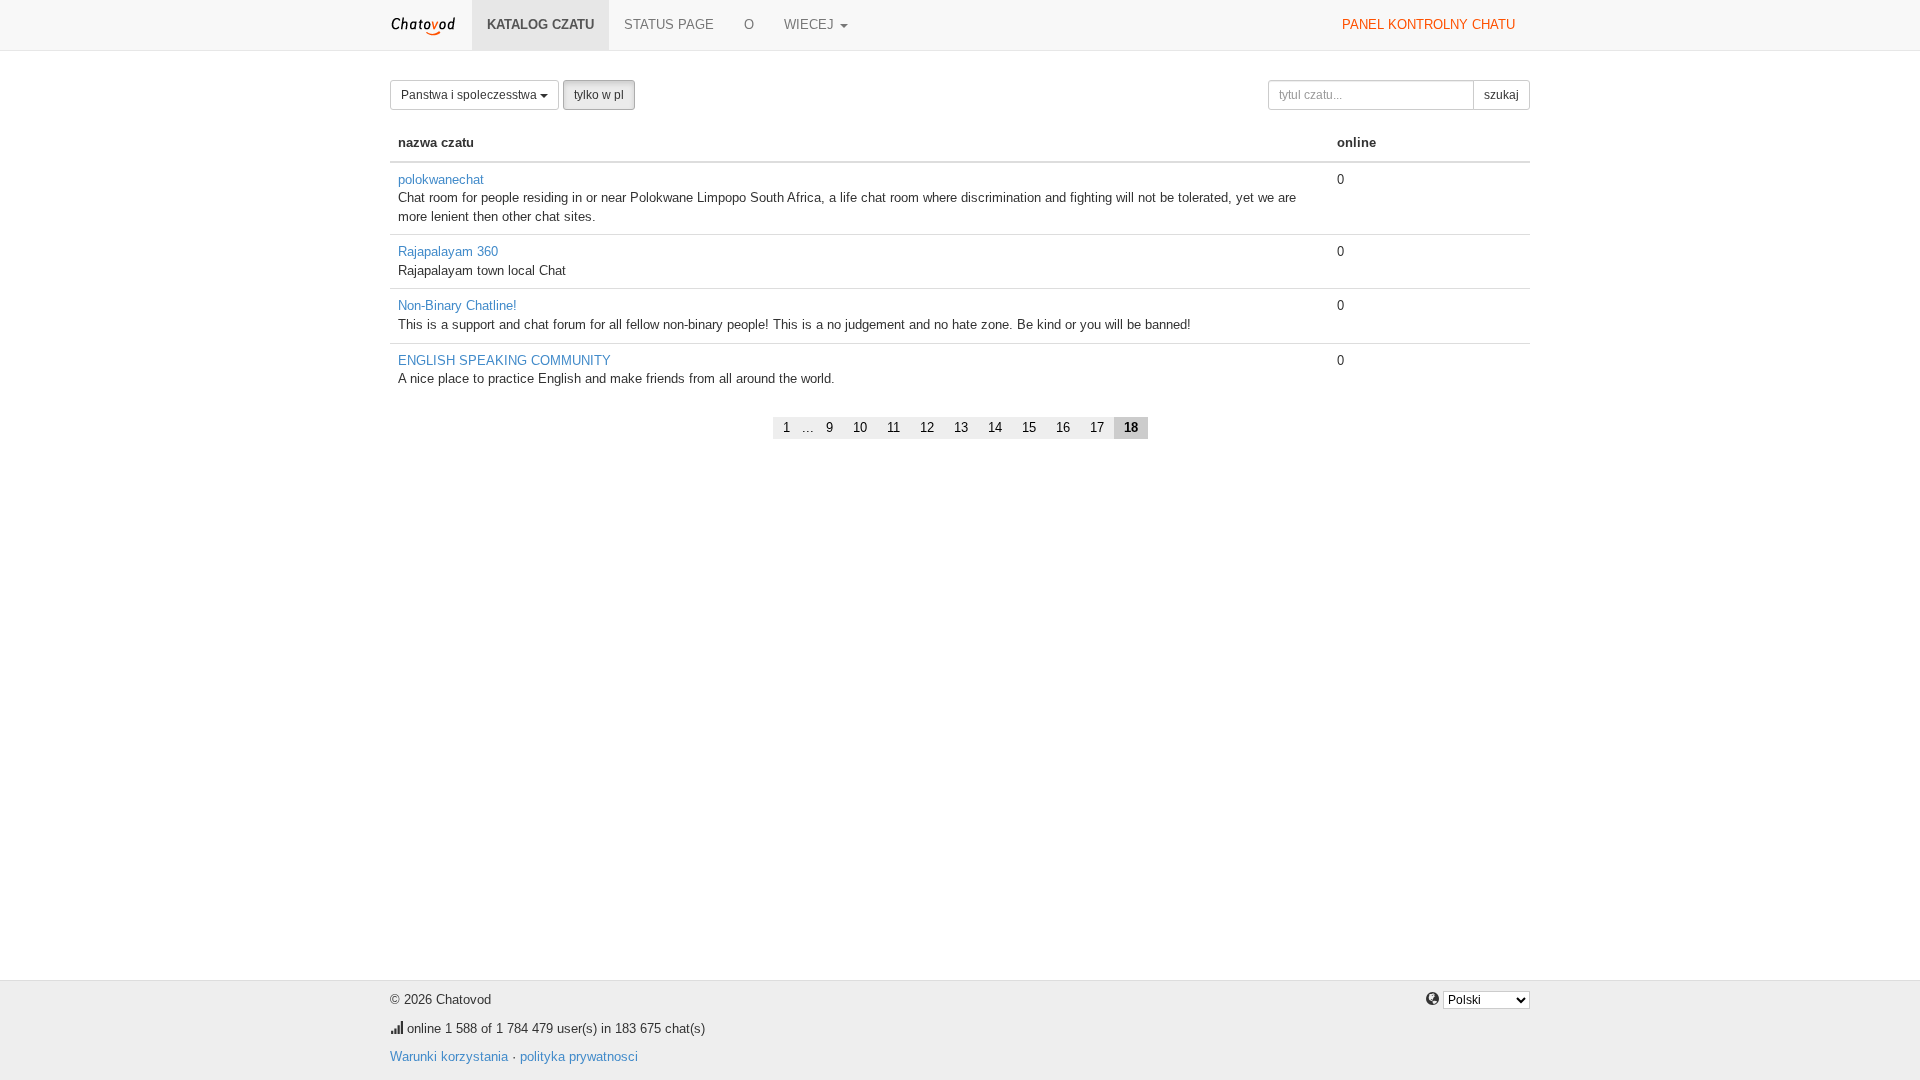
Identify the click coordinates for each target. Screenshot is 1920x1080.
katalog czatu (540, 24)
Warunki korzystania (449, 1056)
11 (893, 427)
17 (1097, 427)
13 (961, 427)
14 (995, 427)
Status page (669, 24)
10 (860, 427)
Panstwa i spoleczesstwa (470, 95)
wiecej (811, 24)
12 (927, 427)
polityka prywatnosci (579, 1056)
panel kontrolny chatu (1428, 24)
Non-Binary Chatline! (457, 305)
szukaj (1501, 95)
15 (1029, 427)
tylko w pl (599, 95)
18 (1131, 427)
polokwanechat (441, 179)
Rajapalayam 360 (448, 251)
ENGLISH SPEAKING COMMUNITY (504, 360)
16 (1063, 427)
